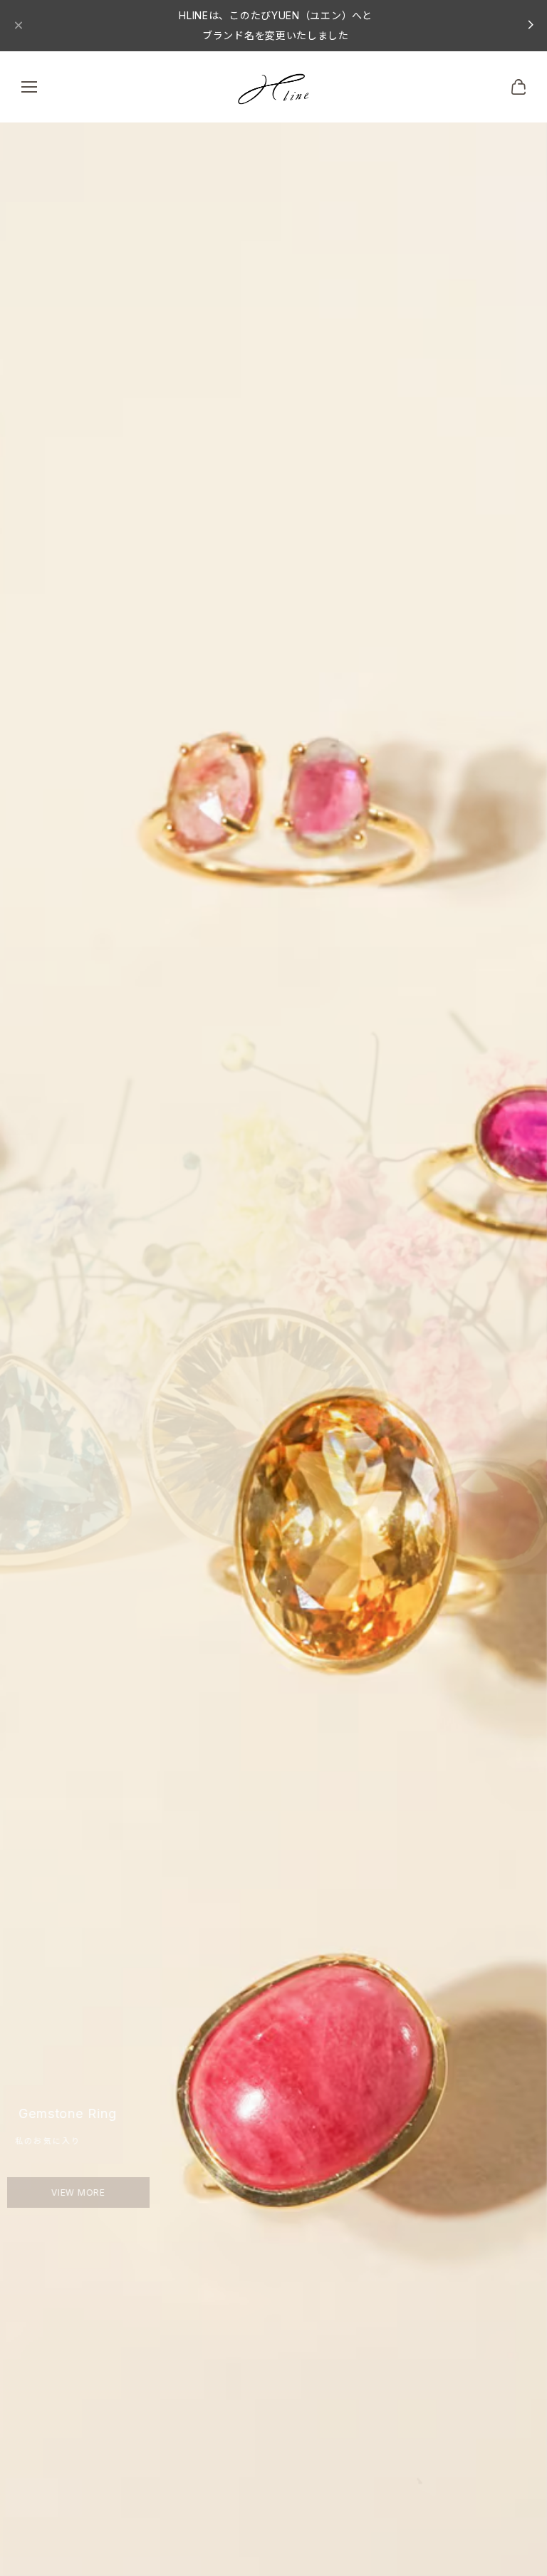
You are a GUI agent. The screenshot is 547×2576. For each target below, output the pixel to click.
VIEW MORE (91, 2192)
